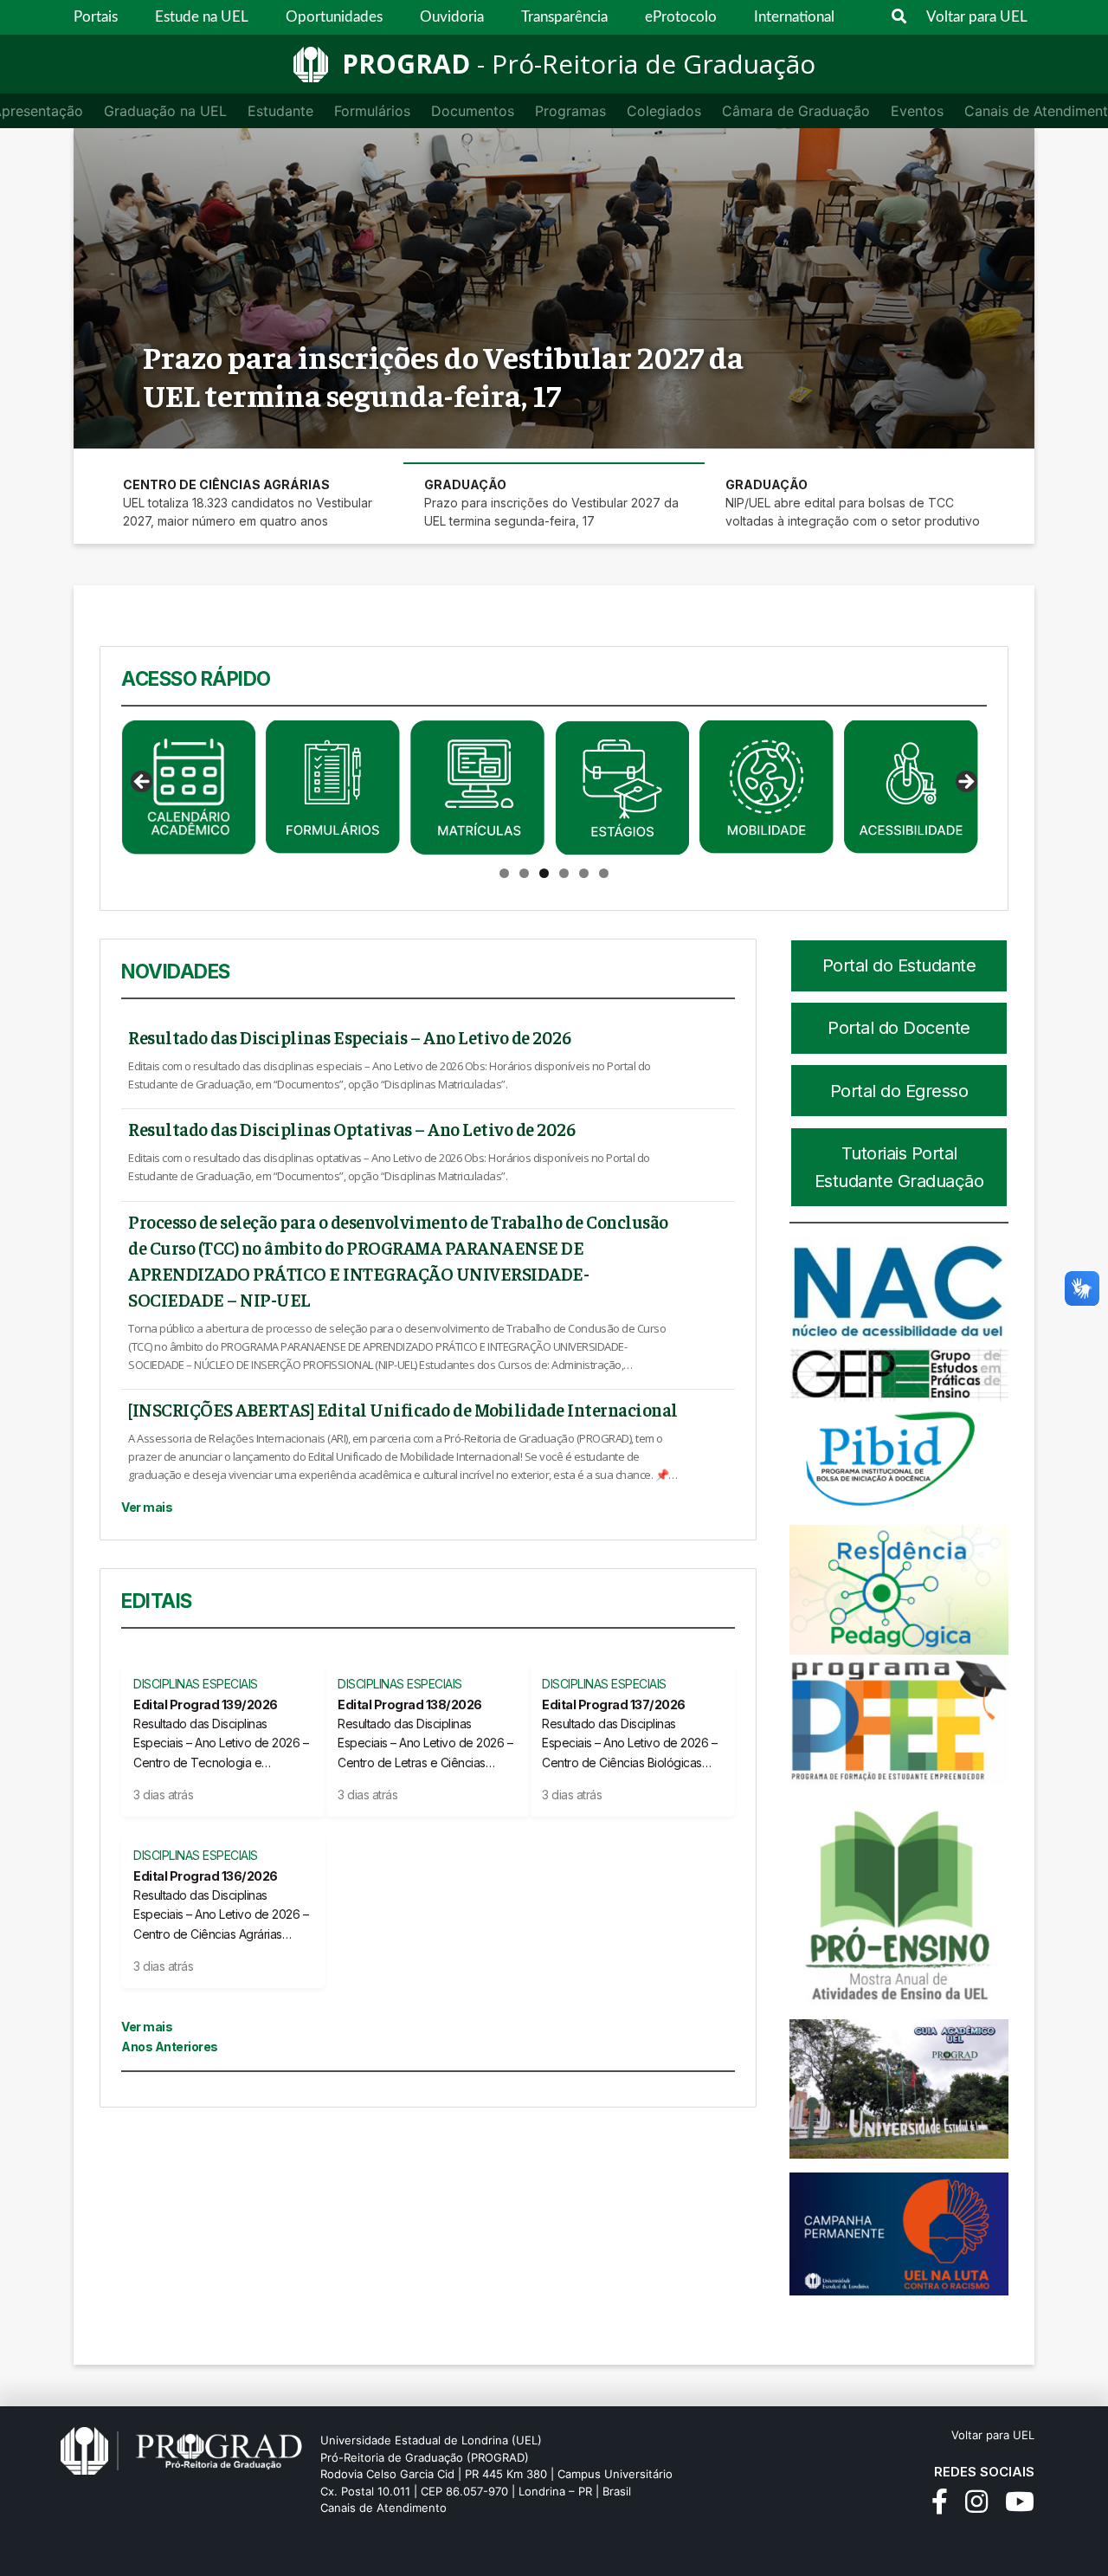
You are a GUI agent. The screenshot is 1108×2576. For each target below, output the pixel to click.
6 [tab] (604, 873)
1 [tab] (504, 873)
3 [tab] (544, 873)
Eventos (917, 111)
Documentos (473, 111)
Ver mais (147, 1507)
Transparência (564, 17)
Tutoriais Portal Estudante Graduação (899, 1167)
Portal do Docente (899, 1028)
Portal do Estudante (899, 965)
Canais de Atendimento (383, 2508)
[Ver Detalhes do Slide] (192, 788)
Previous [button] (143, 783)
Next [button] (965, 783)
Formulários (372, 111)
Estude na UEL (202, 17)
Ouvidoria (452, 17)
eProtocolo (681, 17)
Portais (96, 17)
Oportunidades (334, 17)
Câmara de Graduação (796, 111)
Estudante (280, 111)
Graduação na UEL (165, 111)
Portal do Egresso (899, 1091)
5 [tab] (584, 873)
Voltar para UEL (977, 17)
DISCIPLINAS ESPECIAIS (196, 1684)
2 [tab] (524, 873)
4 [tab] (564, 873)
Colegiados (664, 111)
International (794, 17)
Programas (570, 111)
